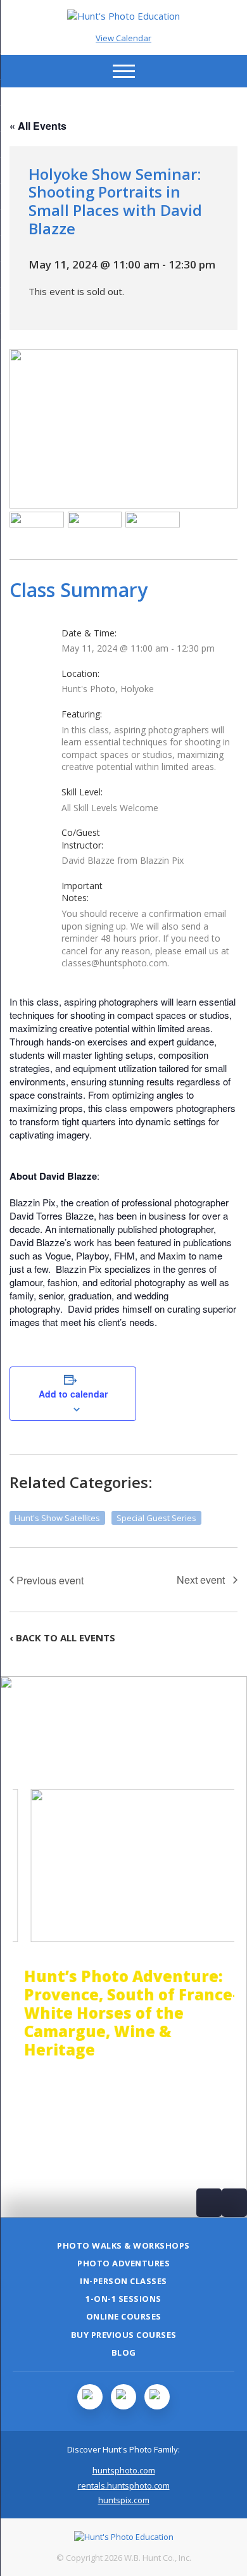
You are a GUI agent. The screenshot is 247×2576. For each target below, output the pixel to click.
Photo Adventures (123, 2263)
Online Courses (124, 2316)
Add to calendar (73, 1394)
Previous (209, 2203)
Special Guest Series (156, 1518)
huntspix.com (124, 2500)
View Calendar (123, 38)
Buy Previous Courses (124, 2335)
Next (234, 2203)
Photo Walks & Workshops (123, 2245)
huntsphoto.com (124, 2470)
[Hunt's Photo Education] (123, 16)
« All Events (38, 126)
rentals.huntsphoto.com (124, 2485)
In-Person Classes (123, 2281)
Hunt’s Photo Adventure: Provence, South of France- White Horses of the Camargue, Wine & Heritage (120, 2012)
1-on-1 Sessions (123, 2299)
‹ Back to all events (62, 1638)
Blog (124, 2352)
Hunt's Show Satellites (57, 1518)
